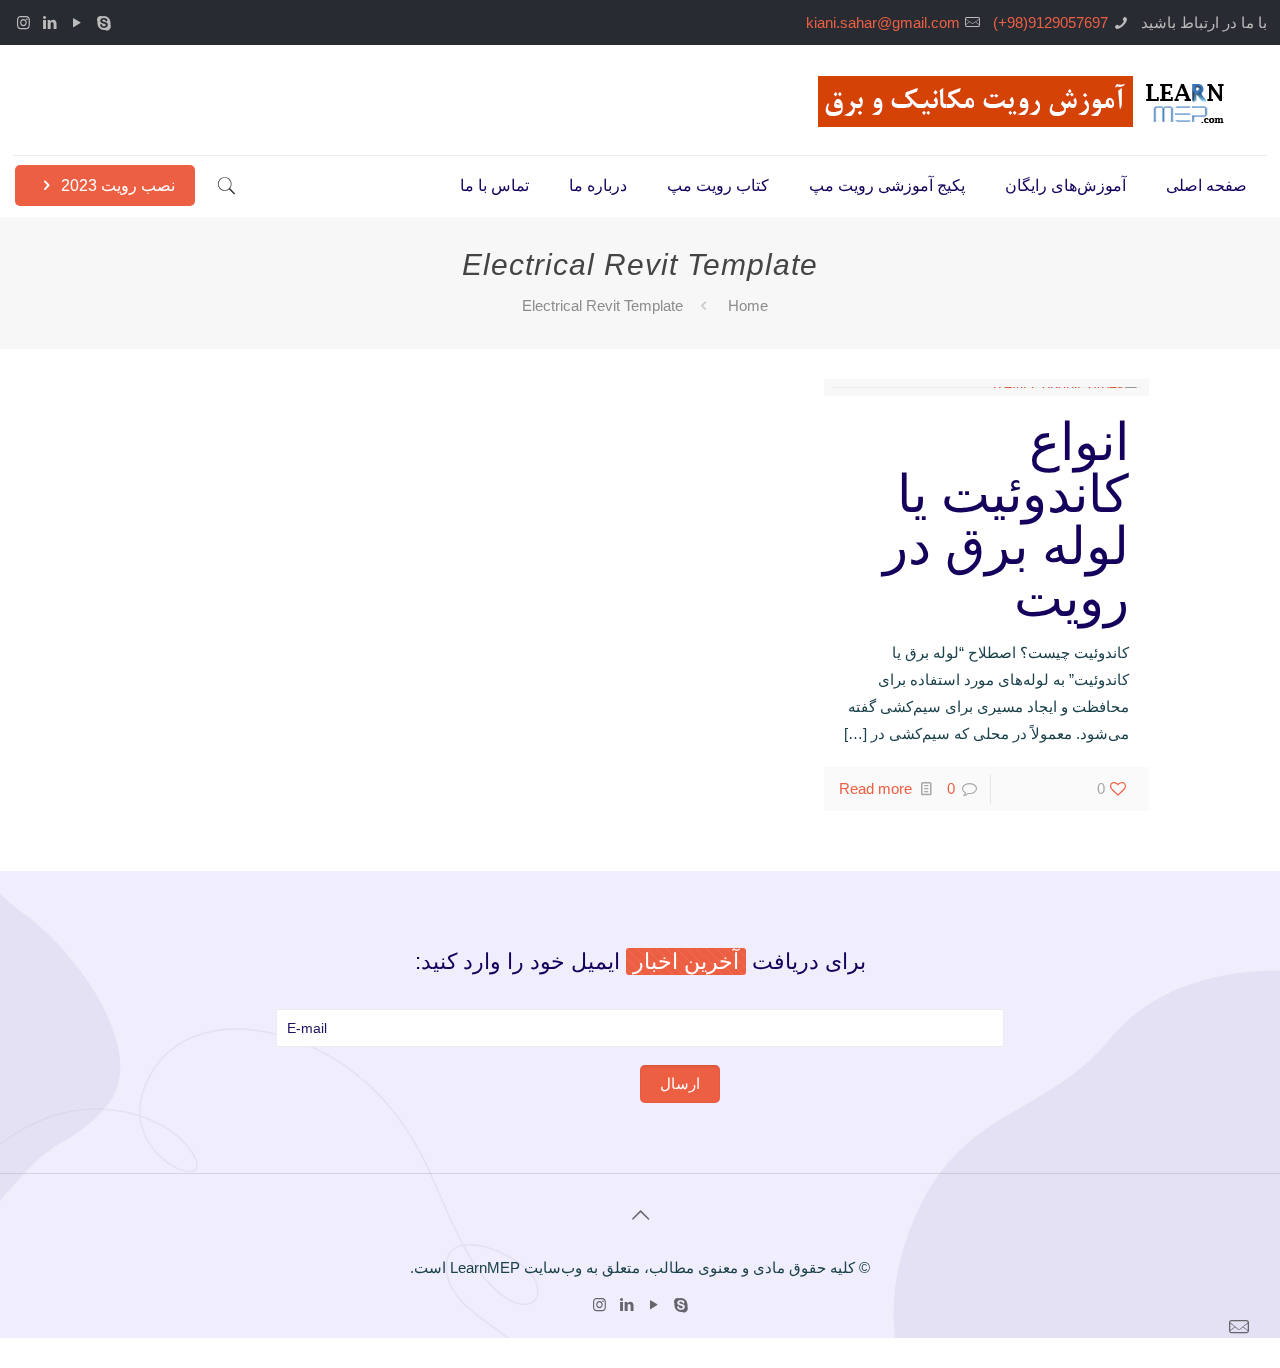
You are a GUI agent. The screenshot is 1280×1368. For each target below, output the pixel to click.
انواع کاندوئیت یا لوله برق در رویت (1006, 520)
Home (748, 305)
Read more (875, 788)
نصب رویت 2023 (116, 185)
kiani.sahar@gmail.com (883, 22)
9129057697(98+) (1050, 22)
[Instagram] (23, 22)
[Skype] (104, 22)
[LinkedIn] (50, 22)
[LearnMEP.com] (1027, 100)
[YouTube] (77, 22)
